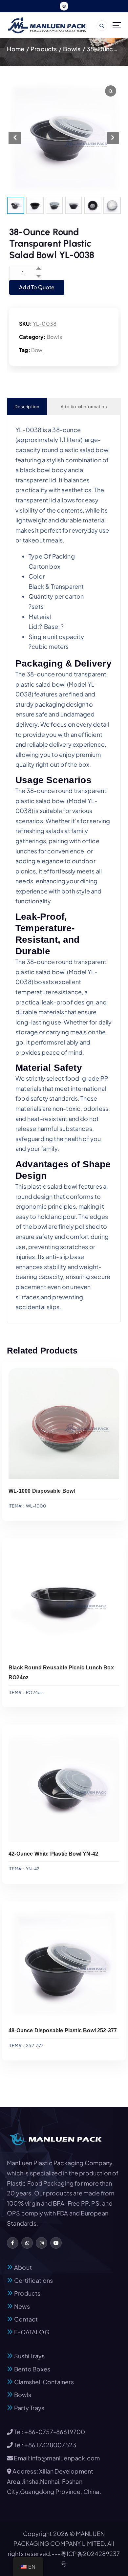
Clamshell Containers (44, 2382)
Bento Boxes (32, 2369)
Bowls (72, 49)
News (22, 2306)
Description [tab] (27, 407)
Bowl (38, 350)
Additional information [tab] (84, 407)
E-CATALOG (32, 2332)
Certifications (34, 2280)
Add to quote (37, 287)
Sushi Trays (29, 2356)
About (23, 2267)
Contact (26, 2319)
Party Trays (29, 2408)
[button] (113, 138)
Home (16, 49)
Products (44, 49)
